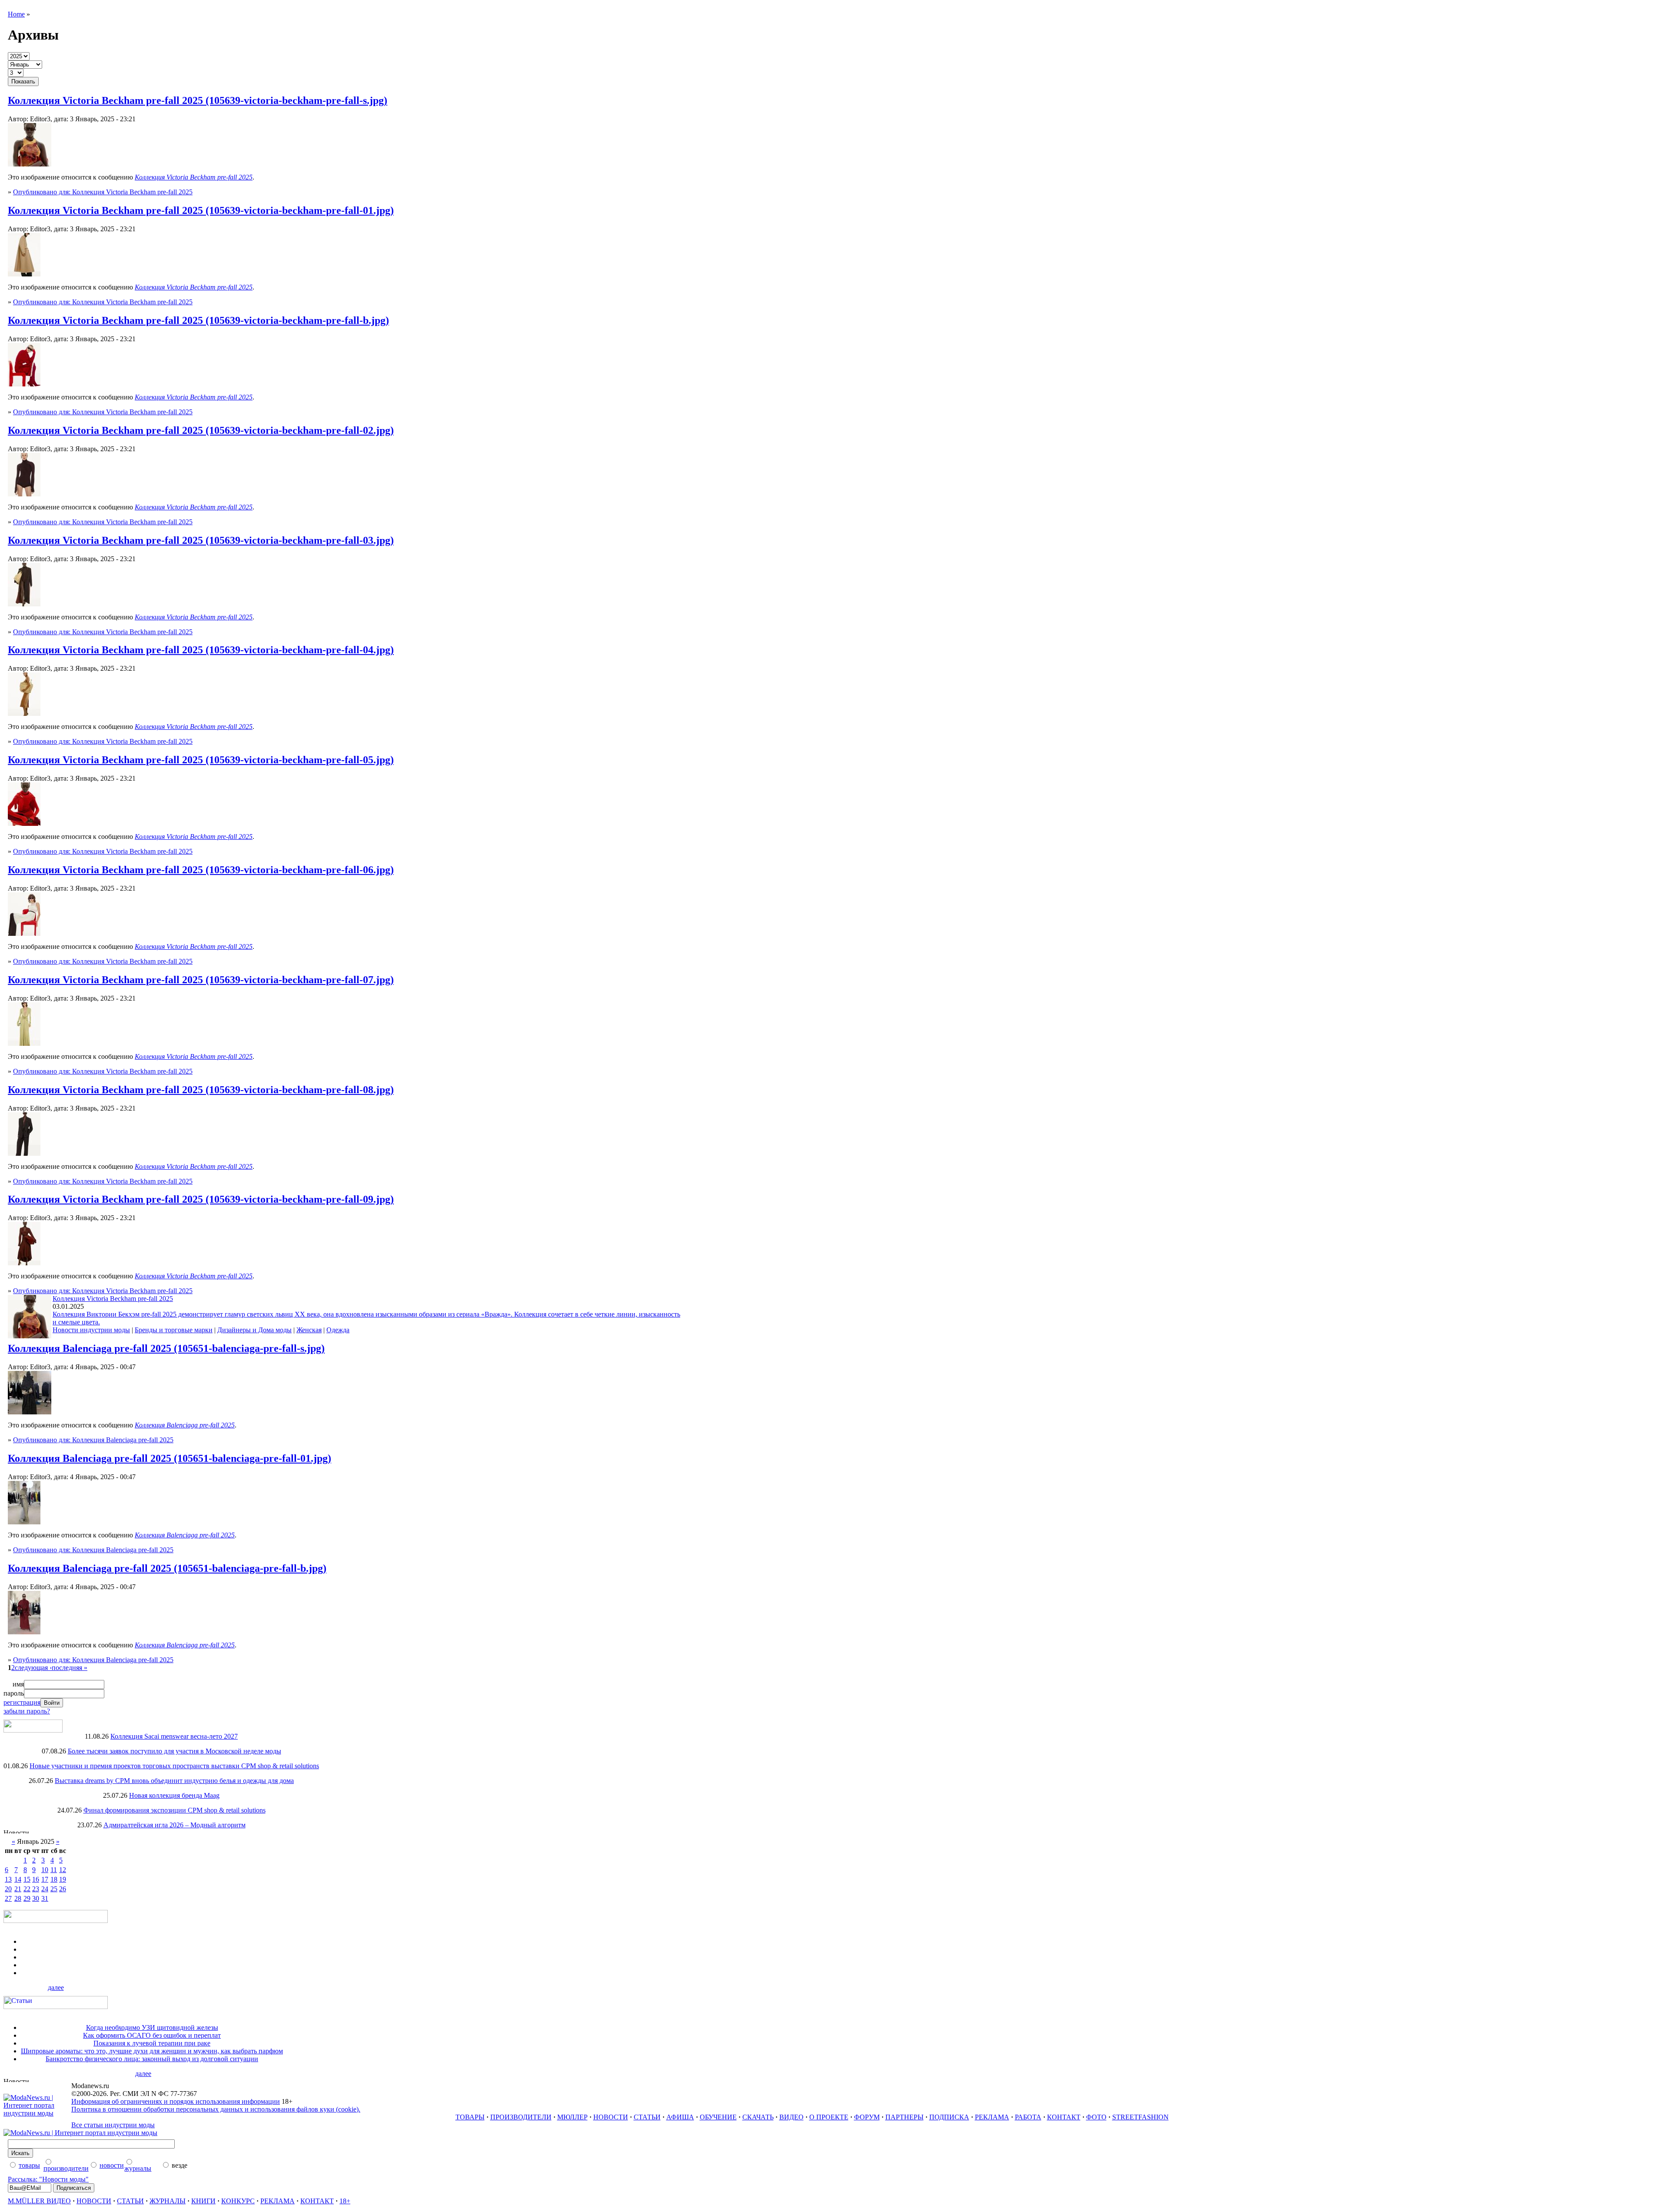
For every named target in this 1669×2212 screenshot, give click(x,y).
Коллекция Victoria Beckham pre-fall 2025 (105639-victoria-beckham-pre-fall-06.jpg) (201, 870)
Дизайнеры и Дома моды (254, 1330)
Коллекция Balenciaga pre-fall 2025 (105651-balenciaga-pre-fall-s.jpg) (166, 1348)
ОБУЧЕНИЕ (718, 2117)
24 (45, 1889)
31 (45, 1898)
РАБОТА (1028, 2117)
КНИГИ (203, 2201)
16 (36, 1879)
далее (56, 1987)
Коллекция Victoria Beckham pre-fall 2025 (113, 1299)
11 (54, 1870)
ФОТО (1096, 2117)
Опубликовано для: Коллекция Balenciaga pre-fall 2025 (93, 1440)
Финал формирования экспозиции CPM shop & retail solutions (175, 1810)
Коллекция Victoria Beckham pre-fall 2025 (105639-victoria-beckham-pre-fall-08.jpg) (201, 1090)
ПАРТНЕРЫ (904, 2117)
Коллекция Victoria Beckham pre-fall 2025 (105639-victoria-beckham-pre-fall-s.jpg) (198, 100)
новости (112, 2165)
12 (63, 1870)
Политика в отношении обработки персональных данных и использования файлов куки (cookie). (216, 2109)
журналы (138, 2168)
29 (27, 1898)
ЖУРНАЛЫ (168, 2201)
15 (27, 1879)
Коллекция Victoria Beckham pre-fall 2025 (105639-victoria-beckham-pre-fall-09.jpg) (201, 1199)
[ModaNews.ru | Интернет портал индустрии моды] (37, 2113)
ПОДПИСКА (949, 2117)
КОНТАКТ (1064, 2117)
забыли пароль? (27, 1711)
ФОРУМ (867, 2117)
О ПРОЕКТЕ (829, 2117)
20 (8, 1889)
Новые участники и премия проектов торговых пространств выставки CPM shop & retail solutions (174, 1766)
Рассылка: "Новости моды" (48, 2179)
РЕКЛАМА (992, 2117)
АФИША (680, 2117)
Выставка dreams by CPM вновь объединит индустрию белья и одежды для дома (174, 1781)
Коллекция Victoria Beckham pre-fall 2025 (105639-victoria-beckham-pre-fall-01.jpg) (201, 210)
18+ (345, 2201)
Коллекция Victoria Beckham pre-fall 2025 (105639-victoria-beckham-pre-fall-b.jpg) (198, 320)
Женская (309, 1330)
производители (66, 2168)
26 (63, 1889)
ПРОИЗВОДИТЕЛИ (521, 2117)
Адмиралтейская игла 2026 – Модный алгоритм (175, 1825)
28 (18, 1898)
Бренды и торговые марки (174, 1330)
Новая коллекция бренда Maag (174, 1795)
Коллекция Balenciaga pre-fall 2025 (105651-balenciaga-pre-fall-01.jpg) (170, 1458)
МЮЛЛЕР (572, 2117)
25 (54, 1889)
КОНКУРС (238, 2201)
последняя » (70, 1668)
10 (45, 1870)
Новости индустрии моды (91, 1330)
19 (63, 1879)
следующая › (33, 1668)
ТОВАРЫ (470, 2117)
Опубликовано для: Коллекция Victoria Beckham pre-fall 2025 (103, 192)
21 (18, 1889)
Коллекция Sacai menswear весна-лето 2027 (174, 1736)
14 (18, 1879)
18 (54, 1879)
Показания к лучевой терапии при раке (152, 2043)
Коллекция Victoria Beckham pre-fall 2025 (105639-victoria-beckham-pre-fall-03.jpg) (201, 540)
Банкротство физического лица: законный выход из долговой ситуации (152, 2059)
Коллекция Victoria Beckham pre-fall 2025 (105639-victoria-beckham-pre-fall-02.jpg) (201, 430)
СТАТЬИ (647, 2117)
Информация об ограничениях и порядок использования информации (176, 2101)
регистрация (22, 1702)
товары (29, 2165)
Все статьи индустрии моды (113, 2125)
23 (36, 1889)
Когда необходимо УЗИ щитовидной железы (152, 2027)
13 (8, 1879)
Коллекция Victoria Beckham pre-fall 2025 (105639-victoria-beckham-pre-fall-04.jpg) (201, 650)
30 (36, 1898)
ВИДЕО (791, 2117)
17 (45, 1879)
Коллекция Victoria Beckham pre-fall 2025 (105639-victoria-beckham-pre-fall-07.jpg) (201, 980)
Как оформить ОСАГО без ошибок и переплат (152, 2035)
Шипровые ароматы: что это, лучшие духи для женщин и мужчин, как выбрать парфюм (152, 2051)
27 (8, 1898)
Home (16, 14)
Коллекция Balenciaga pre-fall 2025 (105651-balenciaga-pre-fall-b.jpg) (167, 1568)
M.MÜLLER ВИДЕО (39, 2201)
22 (27, 1889)
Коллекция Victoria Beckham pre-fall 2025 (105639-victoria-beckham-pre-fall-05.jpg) (201, 760)
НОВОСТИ (611, 2117)
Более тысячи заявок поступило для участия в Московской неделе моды (175, 1751)
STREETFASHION (1140, 2117)
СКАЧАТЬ (758, 2117)
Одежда (338, 1330)
